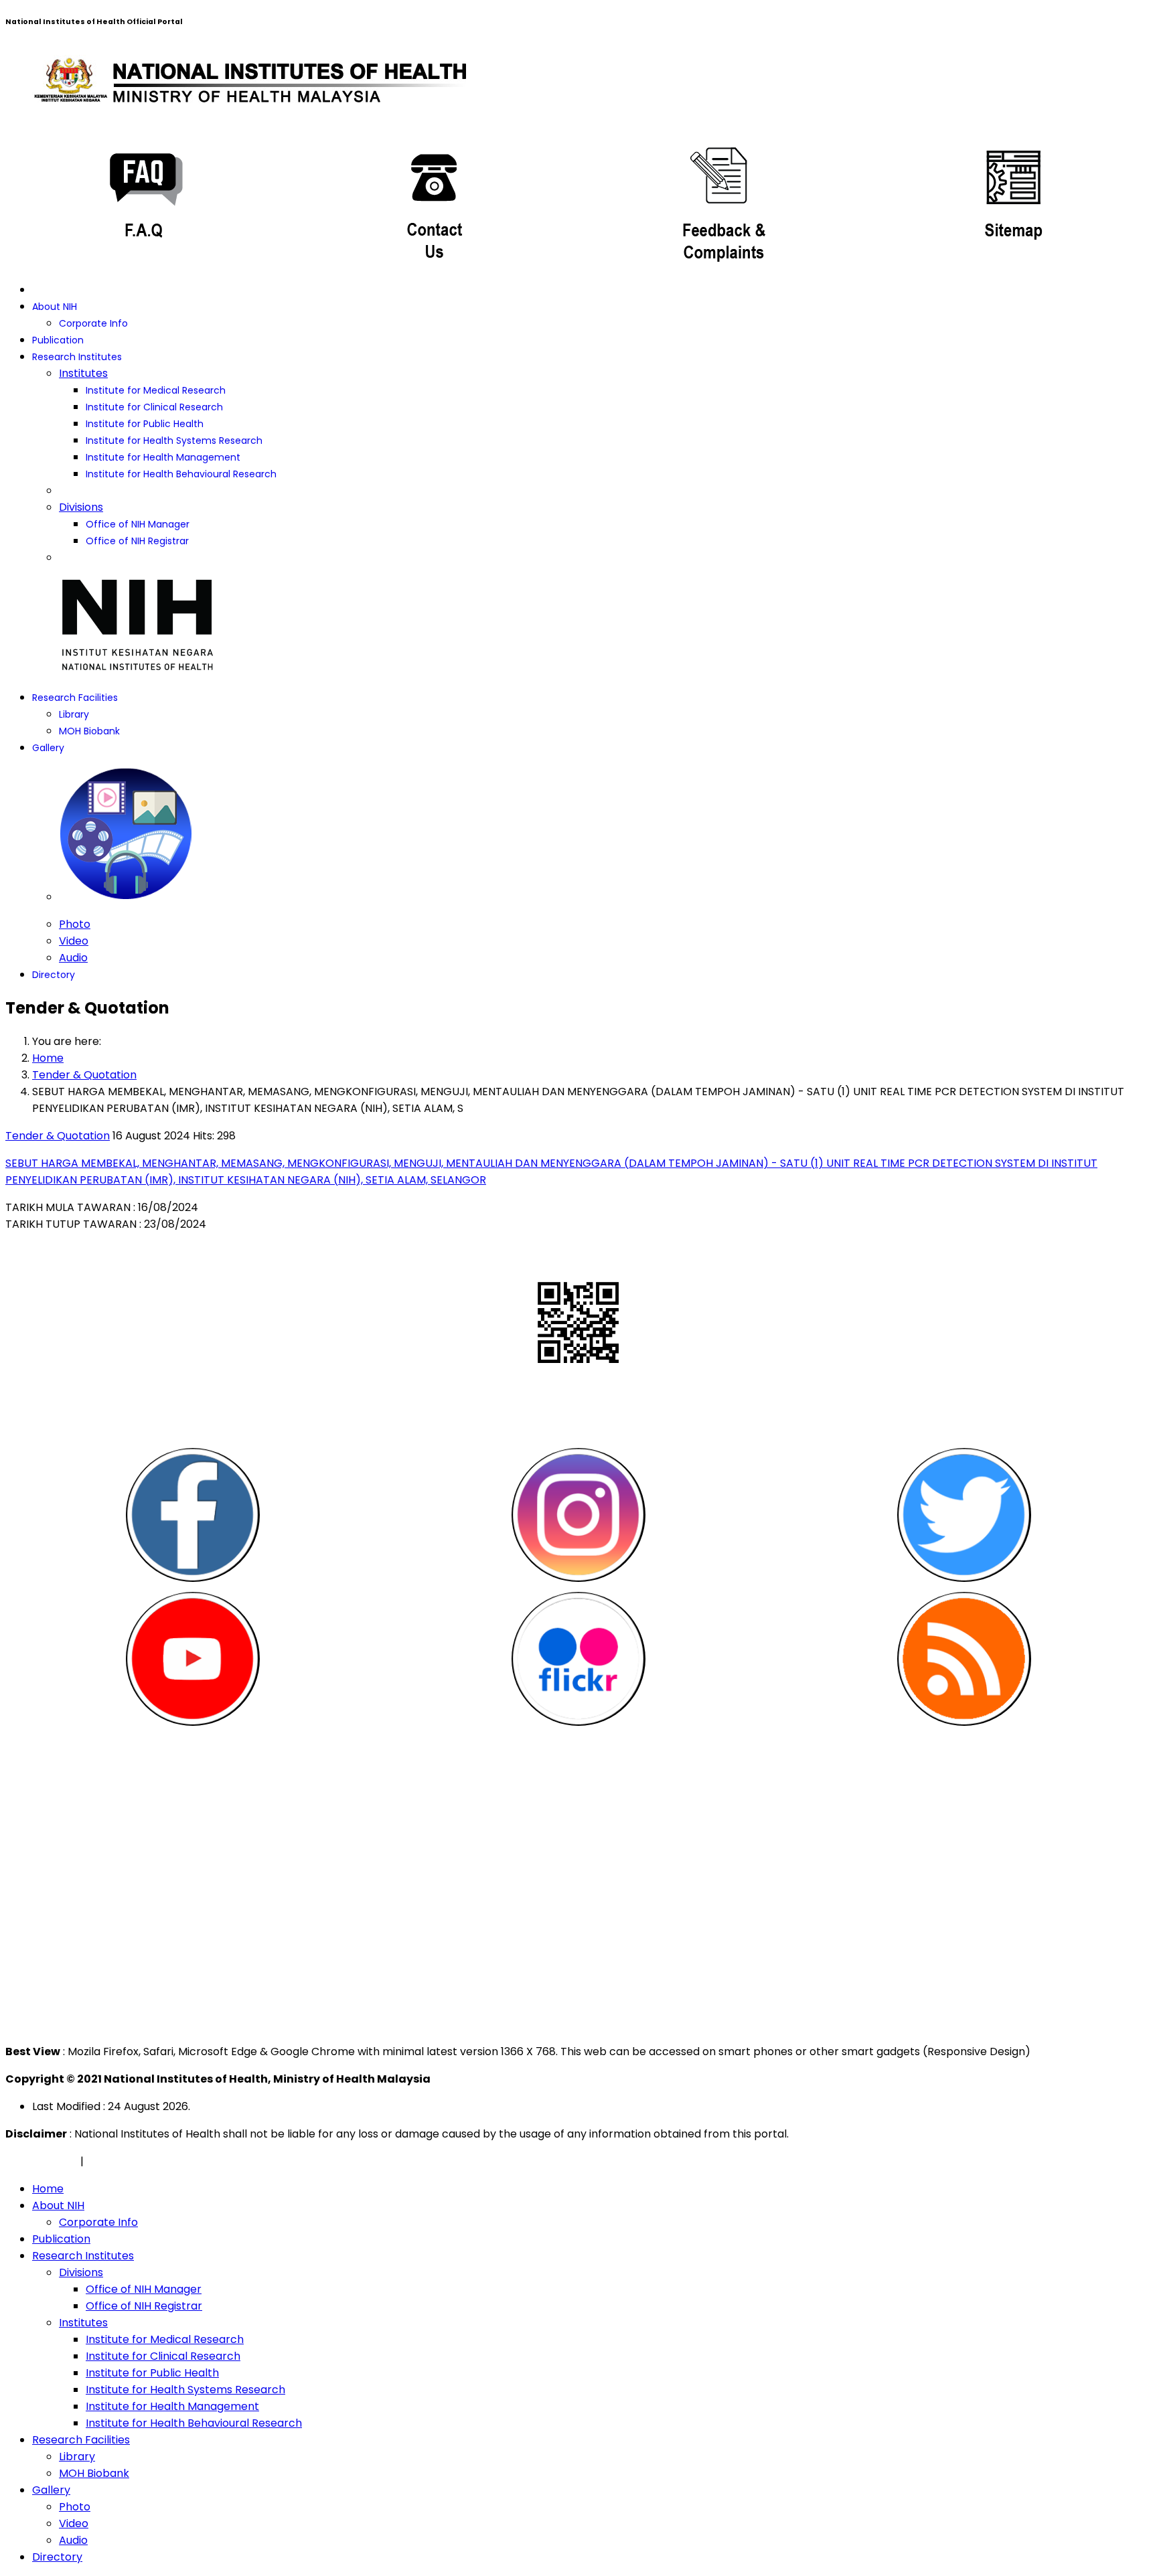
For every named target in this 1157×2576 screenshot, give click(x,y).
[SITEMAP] (1012, 200)
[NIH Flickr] (578, 1659)
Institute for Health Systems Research (174, 440)
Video (74, 941)
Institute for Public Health (145, 424)
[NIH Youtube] (193, 1659)
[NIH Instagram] (578, 1515)
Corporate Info (93, 323)
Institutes (83, 373)
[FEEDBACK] (723, 200)
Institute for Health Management (163, 457)
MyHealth (39, 1846)
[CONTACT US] (434, 200)
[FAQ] (145, 200)
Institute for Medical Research (156, 390)
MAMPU (34, 1879)
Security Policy (125, 2161)
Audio (73, 958)
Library (74, 714)
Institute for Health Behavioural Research (181, 474)
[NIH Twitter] (964, 1515)
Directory (54, 975)
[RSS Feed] (964, 1659)
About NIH (55, 307)
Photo (75, 924)
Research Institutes (77, 357)
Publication (58, 340)
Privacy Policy (42, 2161)
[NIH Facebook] (193, 1515)
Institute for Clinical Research (154, 407)
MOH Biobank (89, 731)
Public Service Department (85, 1829)
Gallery (48, 748)
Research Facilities (75, 698)
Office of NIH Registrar (137, 541)
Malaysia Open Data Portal (85, 1863)
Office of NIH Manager (138, 524)
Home (48, 2189)
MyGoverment (53, 1813)
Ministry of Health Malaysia (84, 1796)
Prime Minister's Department (90, 1779)
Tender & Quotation (58, 1136)
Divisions (81, 507)
